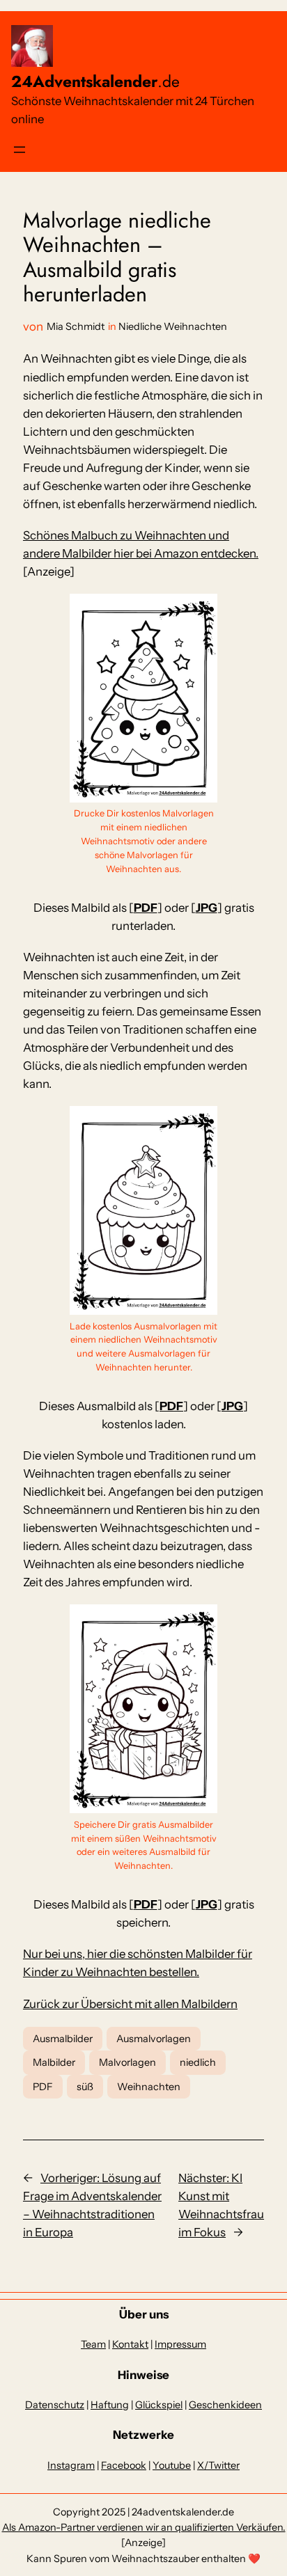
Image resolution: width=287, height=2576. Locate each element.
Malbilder (54, 2062)
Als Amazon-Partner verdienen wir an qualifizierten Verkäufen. (144, 2527)
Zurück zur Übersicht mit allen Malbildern (130, 2004)
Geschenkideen (225, 2405)
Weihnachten (149, 2087)
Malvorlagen (127, 2062)
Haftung (110, 2405)
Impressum (180, 2344)
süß (85, 2087)
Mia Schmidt (76, 326)
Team (93, 2344)
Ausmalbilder (63, 2039)
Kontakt (130, 2344)
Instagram (71, 2465)
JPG (207, 908)
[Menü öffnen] (20, 150)
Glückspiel (159, 2405)
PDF (146, 908)
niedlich (198, 2062)
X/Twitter (218, 2465)
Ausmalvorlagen (154, 2039)
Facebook (124, 2465)
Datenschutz (55, 2405)
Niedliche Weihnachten (173, 326)
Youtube (172, 2465)
